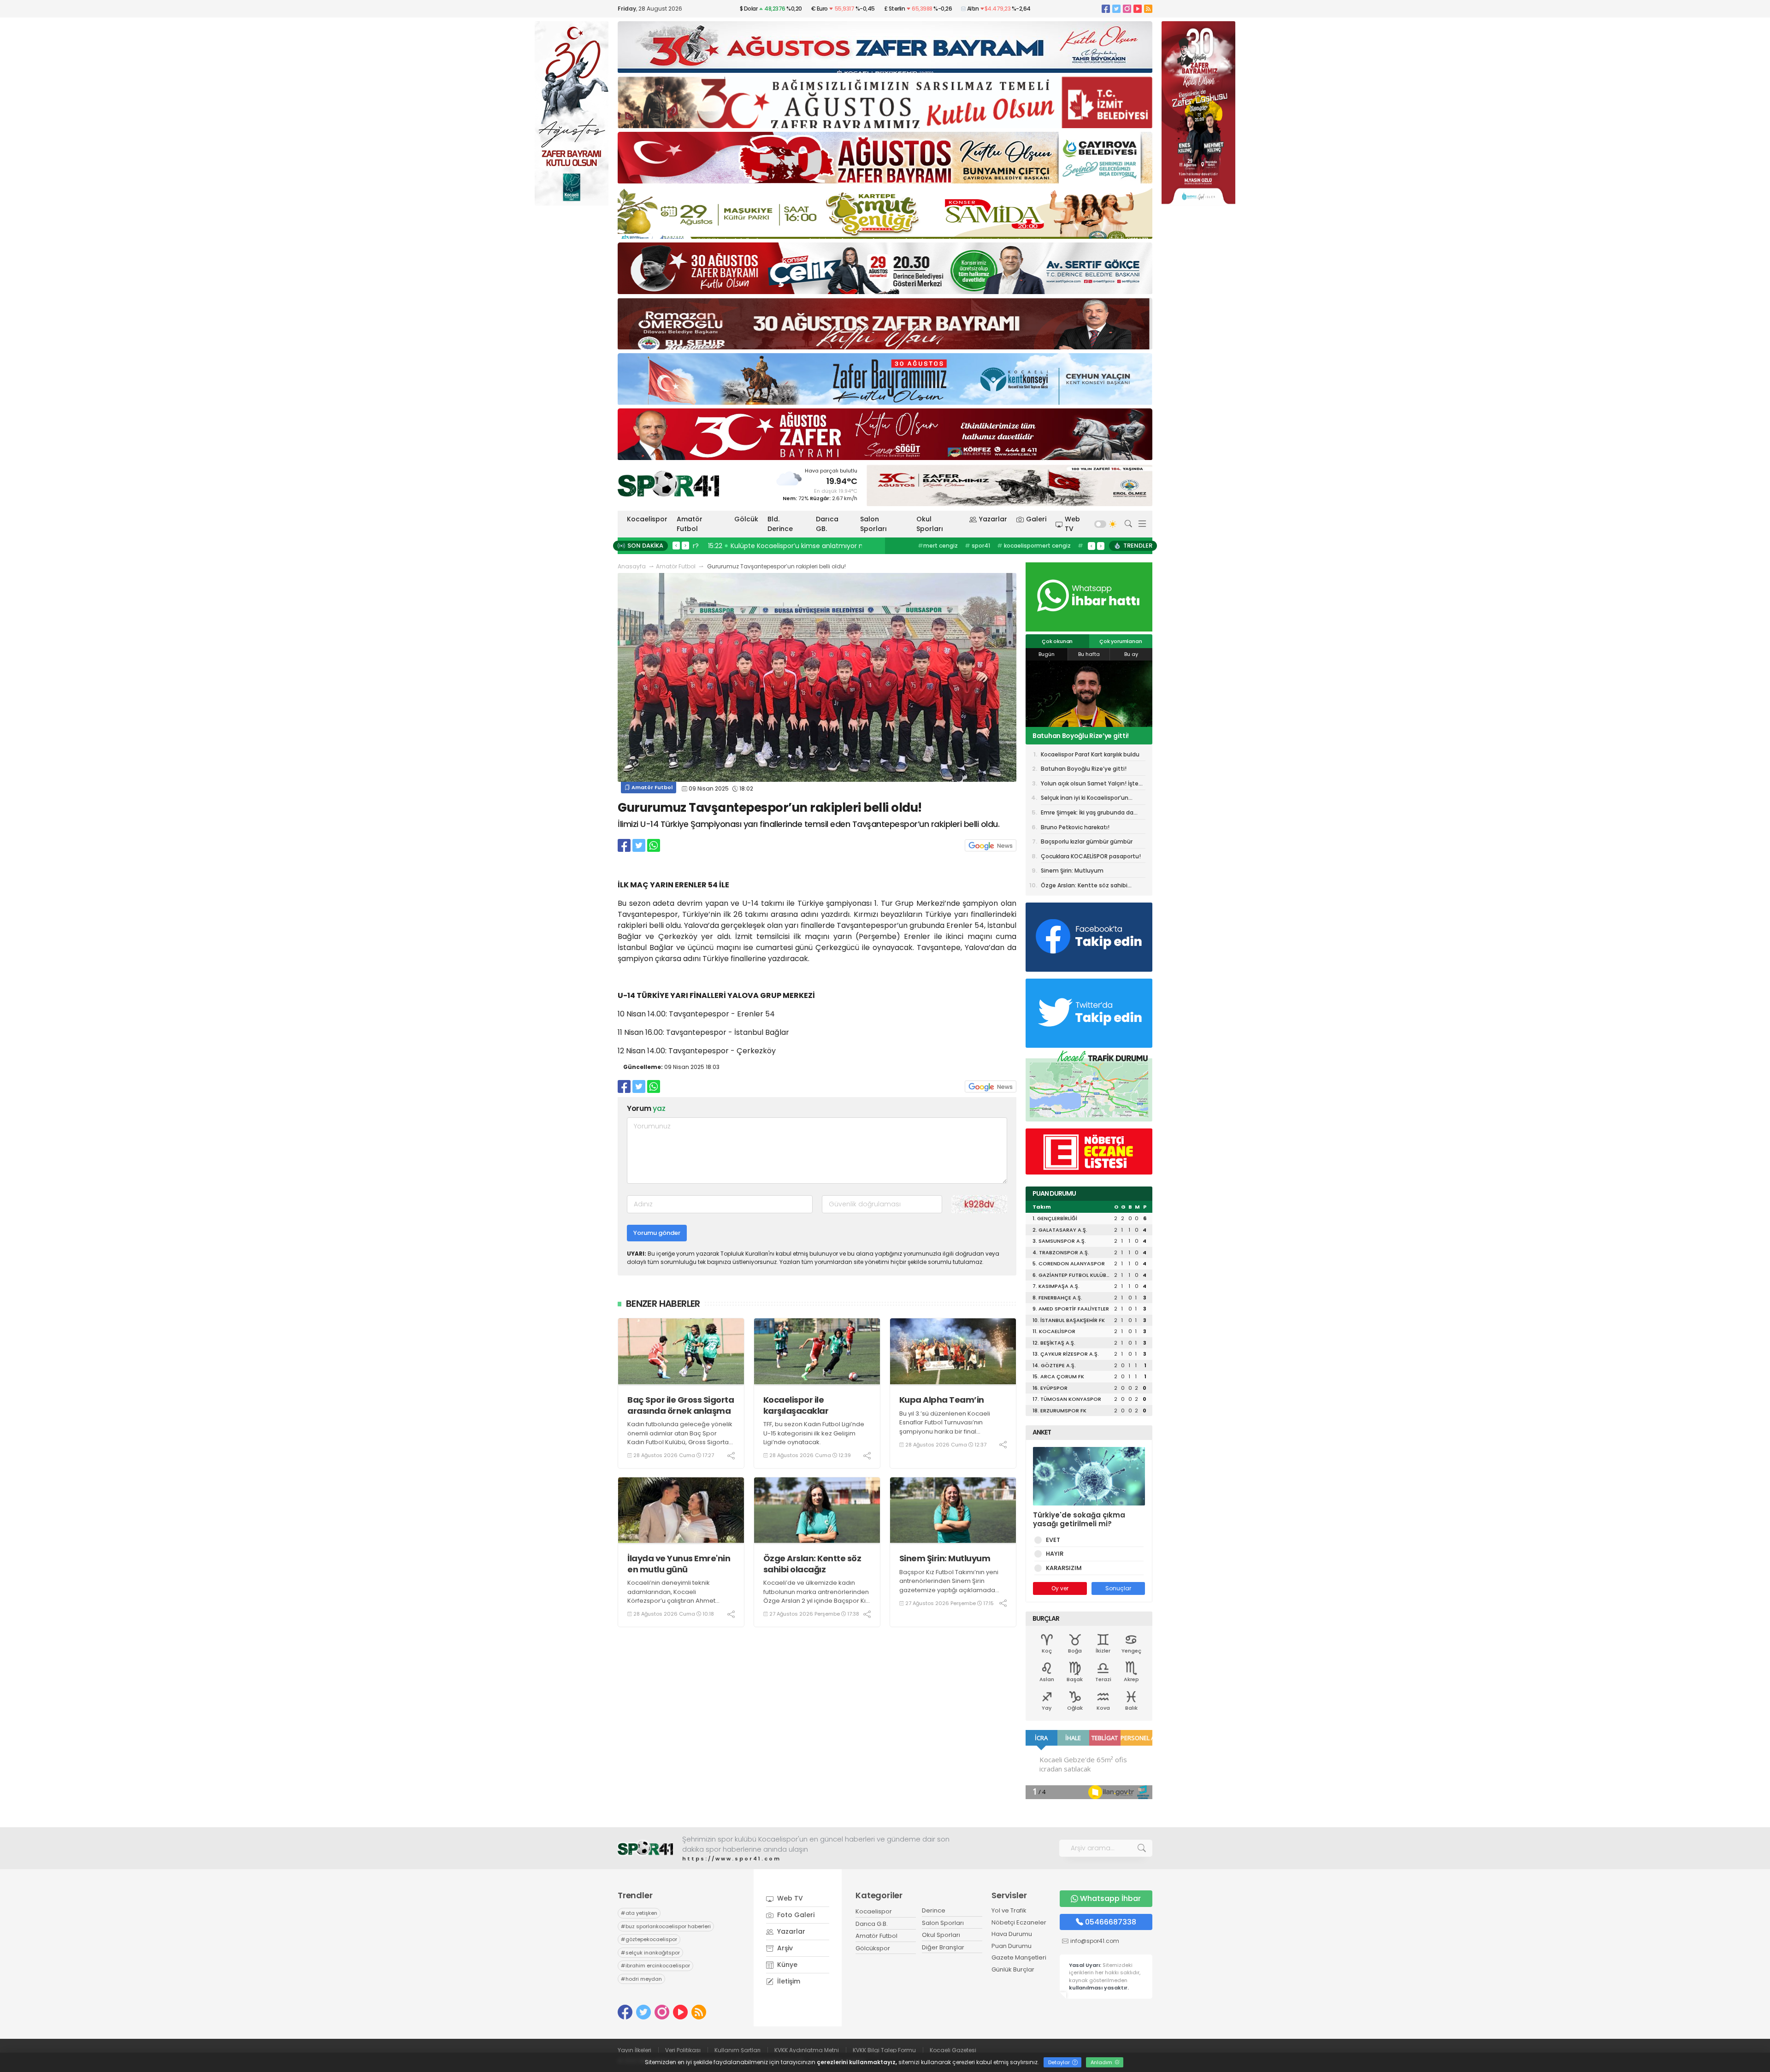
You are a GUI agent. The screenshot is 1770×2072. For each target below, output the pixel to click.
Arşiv (784, 1948)
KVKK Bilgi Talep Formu (884, 2050)
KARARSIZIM (1064, 1568)
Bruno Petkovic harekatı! (1075, 827)
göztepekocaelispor (649, 1939)
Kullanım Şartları (737, 2050)
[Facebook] (1106, 9)
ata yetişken (956, 546)
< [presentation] (676, 545)
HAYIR (1055, 1554)
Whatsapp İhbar (1110, 1898)
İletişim (788, 1981)
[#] (645, 1848)
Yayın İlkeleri (634, 2050)
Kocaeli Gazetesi (953, 2050)
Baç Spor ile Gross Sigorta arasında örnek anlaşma (681, 1405)
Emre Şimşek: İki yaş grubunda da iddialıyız (1087, 814)
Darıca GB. (827, 524)
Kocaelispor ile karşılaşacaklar (796, 1405)
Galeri (1036, 519)
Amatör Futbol (690, 524)
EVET (1053, 1540)
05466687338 (1111, 1922)
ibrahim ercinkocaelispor (655, 1966)
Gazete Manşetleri (1019, 1957)
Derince (934, 1910)
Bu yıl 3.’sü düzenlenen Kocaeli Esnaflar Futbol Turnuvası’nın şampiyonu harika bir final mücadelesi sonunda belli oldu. (946, 1427)
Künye (786, 1965)
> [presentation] (685, 545)
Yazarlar (993, 519)
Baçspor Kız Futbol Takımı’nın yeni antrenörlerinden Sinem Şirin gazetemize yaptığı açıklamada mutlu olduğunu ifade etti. (949, 1586)
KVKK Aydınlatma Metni (807, 2050)
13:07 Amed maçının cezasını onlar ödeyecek (770, 546)
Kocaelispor (647, 519)
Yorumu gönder (657, 1233)
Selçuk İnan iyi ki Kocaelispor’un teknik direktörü (1085, 799)
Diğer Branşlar (943, 1947)
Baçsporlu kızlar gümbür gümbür (1087, 841)
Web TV (1072, 524)
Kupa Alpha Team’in (942, 1400)
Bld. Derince (780, 524)
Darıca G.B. (872, 1924)
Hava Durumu (1012, 1934)
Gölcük (746, 519)
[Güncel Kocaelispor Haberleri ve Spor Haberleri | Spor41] (668, 484)
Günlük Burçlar (1013, 1969)
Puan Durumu (1012, 1946)
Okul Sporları (930, 524)
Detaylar (1060, 2062)
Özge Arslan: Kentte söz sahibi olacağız (812, 1564)
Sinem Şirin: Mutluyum (945, 1558)
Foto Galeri (795, 1915)
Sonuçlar (1118, 1588)
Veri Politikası (683, 2050)
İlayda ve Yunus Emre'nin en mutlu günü (679, 1564)
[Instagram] (1127, 9)
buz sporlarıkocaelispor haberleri (1032, 546)
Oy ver (1060, 1588)
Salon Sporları (873, 524)
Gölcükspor (873, 1948)
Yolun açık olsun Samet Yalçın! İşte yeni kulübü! (1088, 736)
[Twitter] (1116, 9)
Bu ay (1131, 654)
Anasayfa (632, 566)
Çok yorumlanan (1121, 641)
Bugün (1047, 654)
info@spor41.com (1095, 1941)
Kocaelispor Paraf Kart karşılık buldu (1090, 754)
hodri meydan (641, 1979)
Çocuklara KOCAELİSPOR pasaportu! (1091, 856)
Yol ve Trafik (1009, 1910)
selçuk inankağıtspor (650, 1953)
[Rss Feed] (1148, 9)
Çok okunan (1057, 641)
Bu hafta (1089, 654)
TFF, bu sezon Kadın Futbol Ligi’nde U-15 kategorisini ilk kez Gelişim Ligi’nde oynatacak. (814, 1433)
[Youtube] (1138, 9)
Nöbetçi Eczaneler (1019, 1922)
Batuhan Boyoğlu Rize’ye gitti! (1084, 769)
